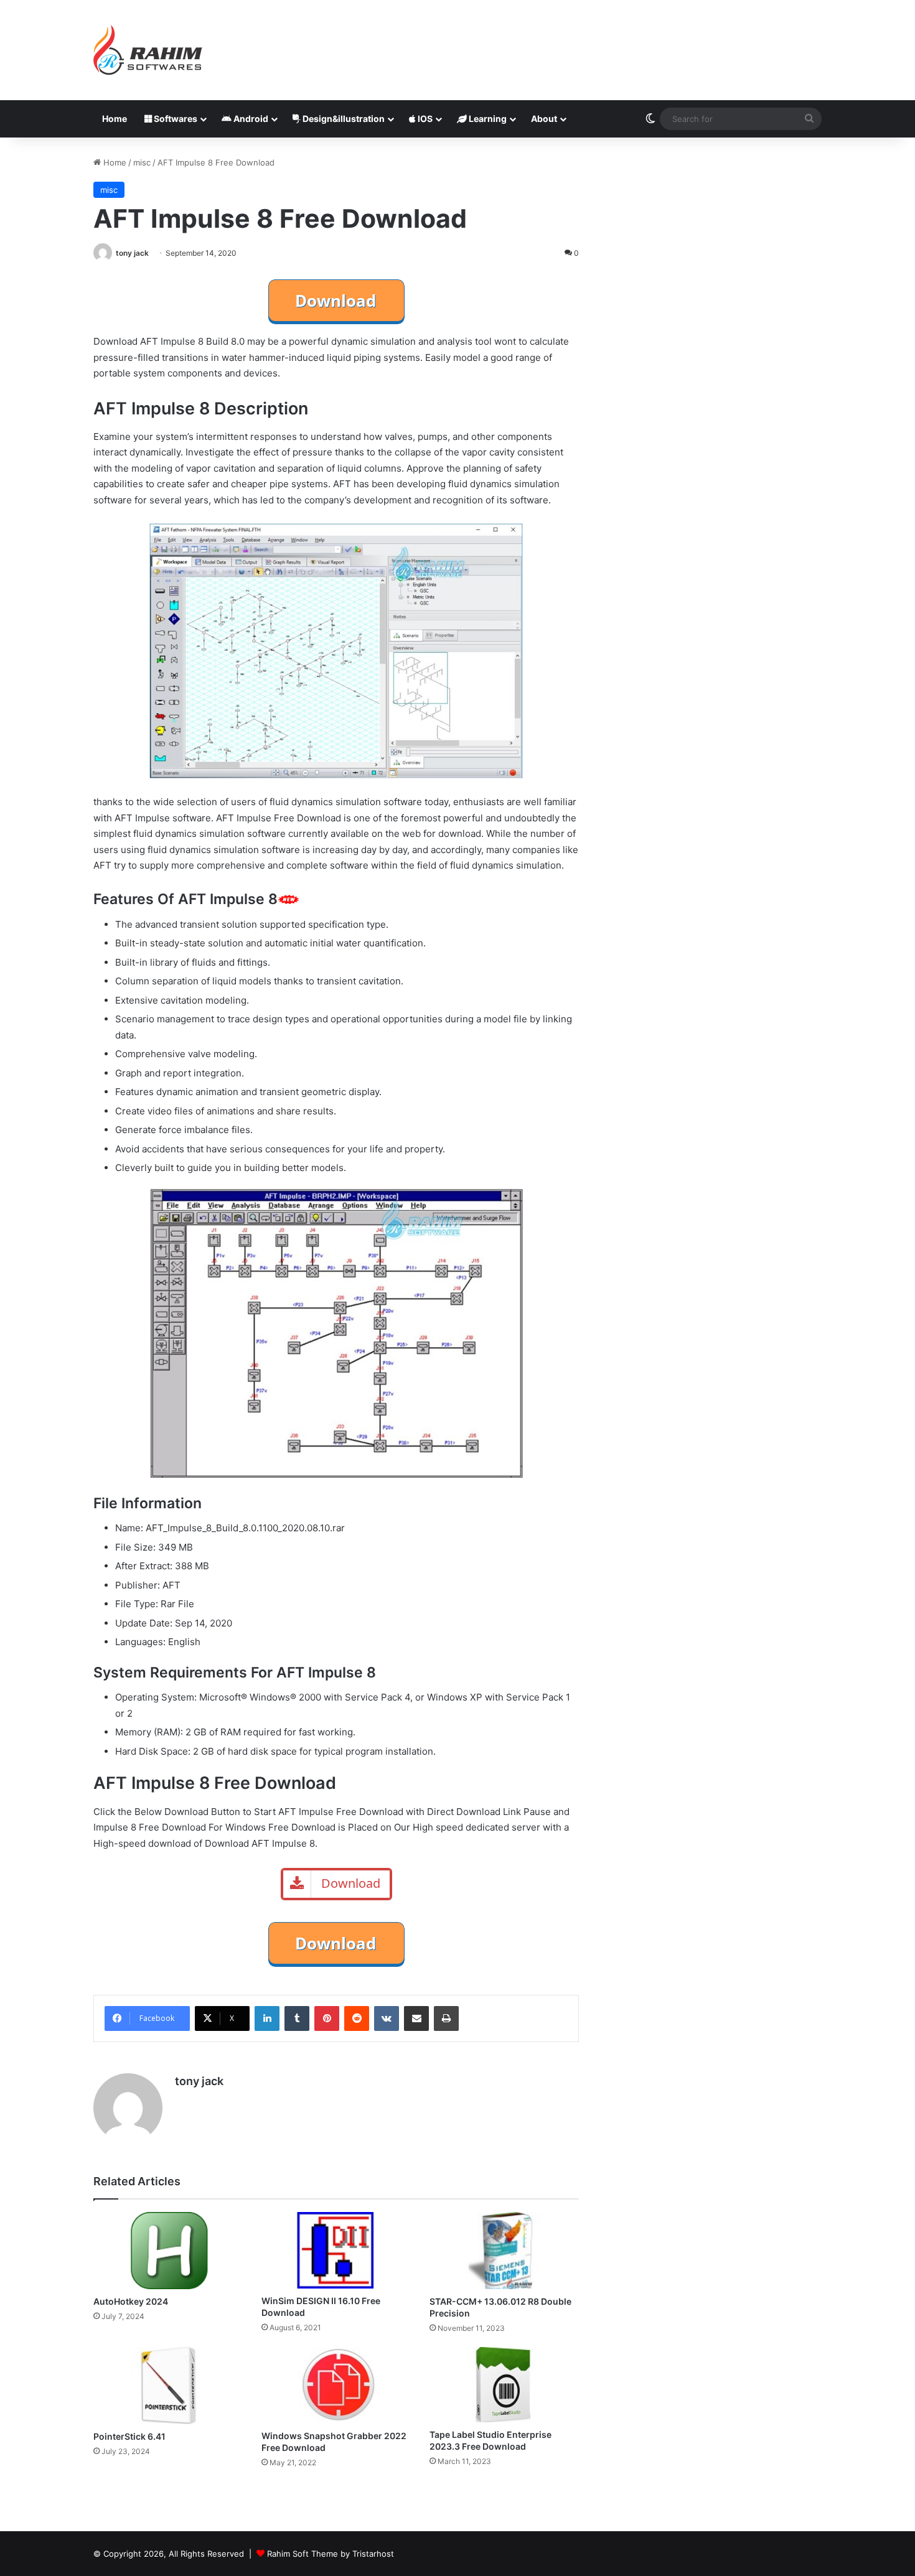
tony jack (132, 253)
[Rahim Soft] (148, 50)
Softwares (175, 119)
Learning (487, 119)
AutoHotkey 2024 (131, 2301)
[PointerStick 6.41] (168, 2386)
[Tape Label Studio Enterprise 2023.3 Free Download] (504, 2385)
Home (115, 119)
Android (250, 119)
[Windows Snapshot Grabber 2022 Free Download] (336, 2386)
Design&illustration (343, 119)
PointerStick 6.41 (129, 2436)
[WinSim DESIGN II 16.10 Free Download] (336, 2250)
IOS (424, 119)
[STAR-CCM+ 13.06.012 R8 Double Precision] (504, 2250)
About (544, 119)
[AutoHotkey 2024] (168, 2250)
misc (142, 162)
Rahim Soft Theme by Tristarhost (331, 2554)
